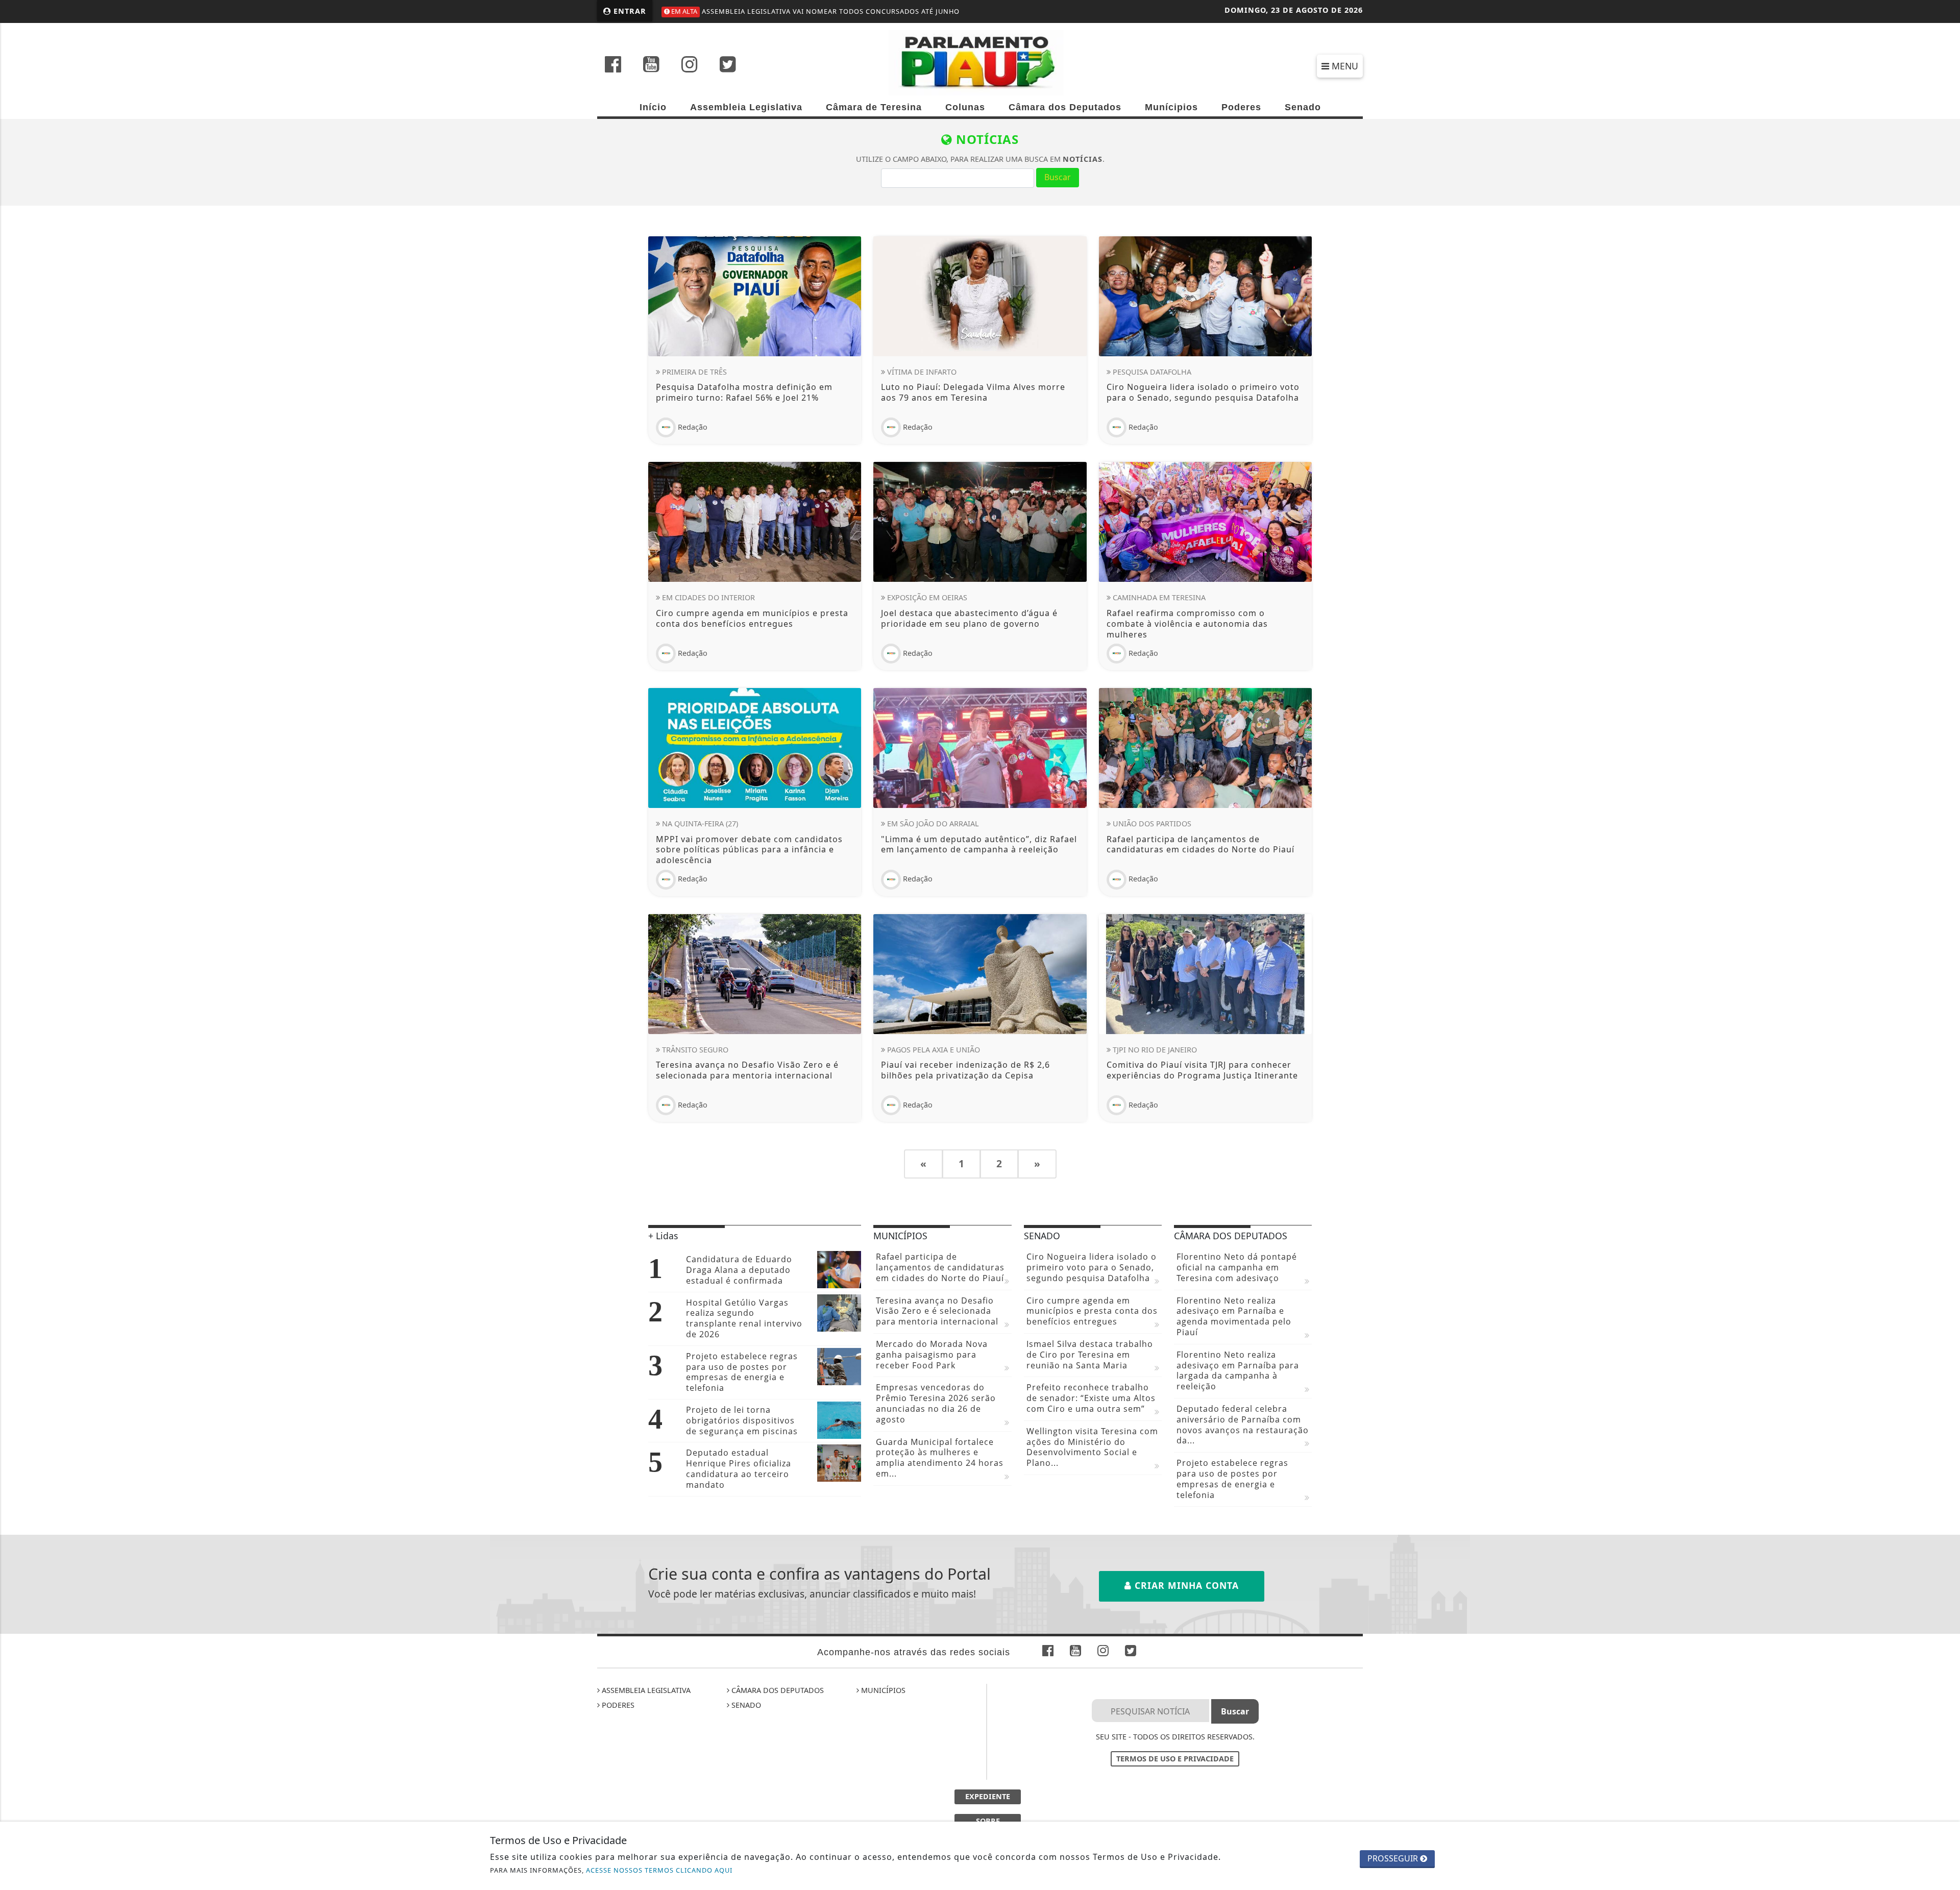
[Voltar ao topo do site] (1944, 1134)
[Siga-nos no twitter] (728, 65)
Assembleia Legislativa (746, 107)
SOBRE (988, 1821)
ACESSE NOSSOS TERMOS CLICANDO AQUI (659, 1870)
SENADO (745, 1705)
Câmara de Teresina (874, 107)
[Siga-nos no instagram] (690, 65)
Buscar (1058, 177)
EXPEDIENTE (988, 1796)
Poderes (1241, 107)
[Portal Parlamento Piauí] (980, 62)
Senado (1303, 107)
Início (653, 107)
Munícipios (1171, 107)
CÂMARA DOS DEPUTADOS (777, 1690)
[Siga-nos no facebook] (613, 65)
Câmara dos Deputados (1065, 107)
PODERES (617, 1705)
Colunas (965, 107)
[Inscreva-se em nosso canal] (651, 65)
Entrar (629, 11)
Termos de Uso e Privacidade (1175, 1759)
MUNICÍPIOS (882, 1690)
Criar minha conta (1185, 1585)
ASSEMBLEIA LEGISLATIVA (645, 1690)
